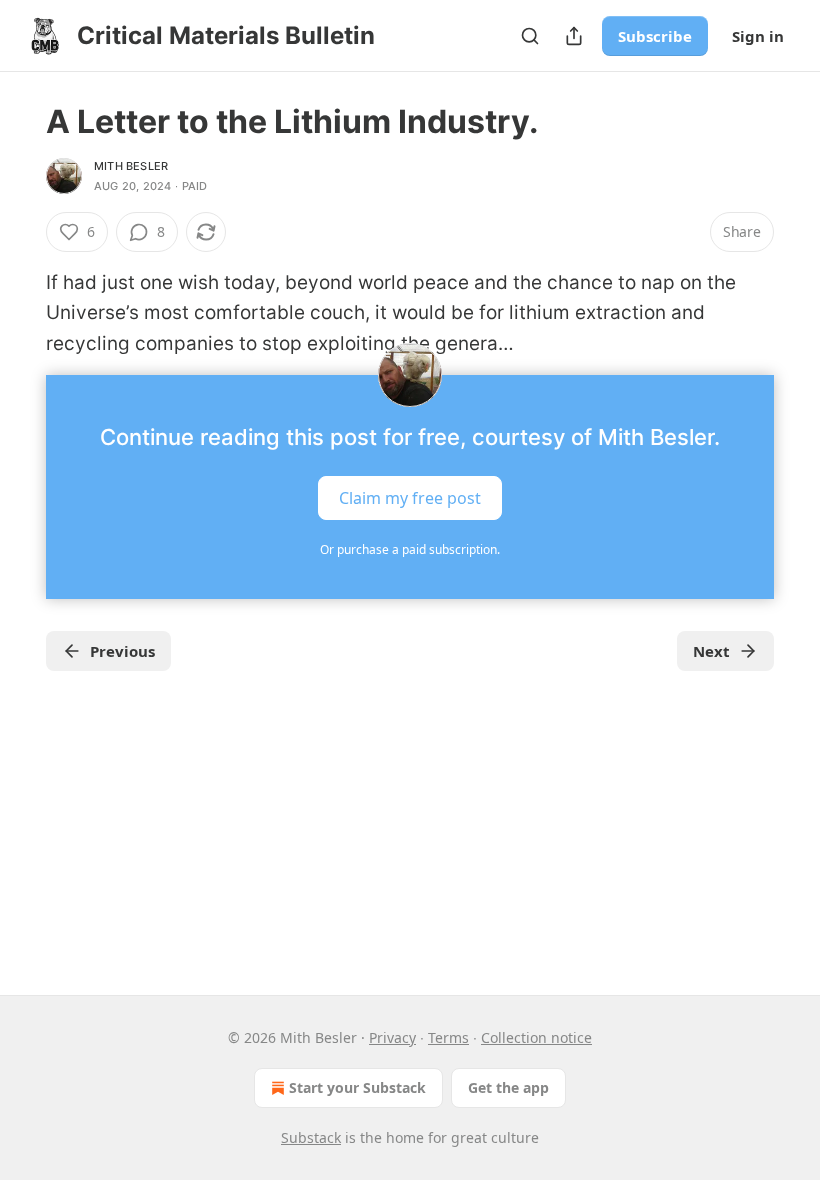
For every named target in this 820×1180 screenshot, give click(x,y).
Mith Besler (131, 166)
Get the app (508, 1087)
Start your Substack (357, 1087)
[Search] (530, 36)
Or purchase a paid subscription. (410, 549)
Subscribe (655, 36)
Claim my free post (410, 498)
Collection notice (536, 1037)
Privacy (392, 1037)
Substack (311, 1137)
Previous (122, 651)
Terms (448, 1037)
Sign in (758, 36)
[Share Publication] (574, 36)
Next (711, 651)
